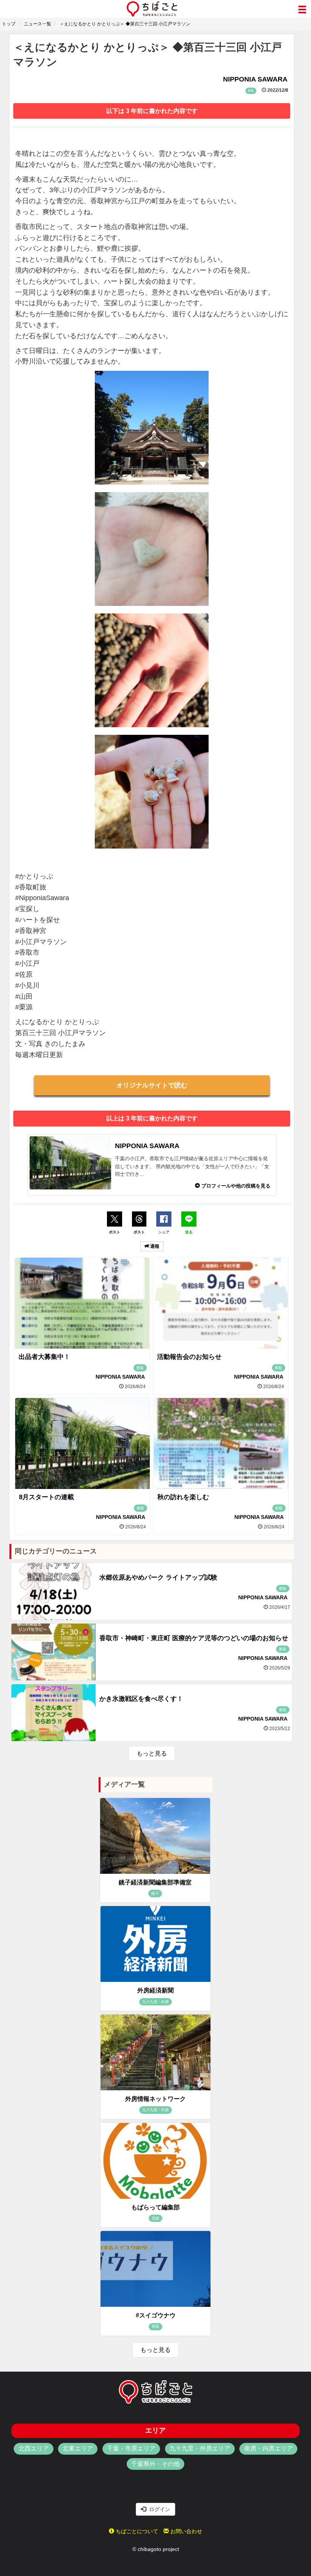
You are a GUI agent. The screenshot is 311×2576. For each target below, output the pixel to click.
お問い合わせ (185, 2531)
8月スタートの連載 (46, 1497)
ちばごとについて (136, 2531)
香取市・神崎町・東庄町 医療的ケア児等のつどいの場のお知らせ (194, 1638)
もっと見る (152, 1753)
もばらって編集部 (155, 2207)
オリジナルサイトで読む (152, 1085)
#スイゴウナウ (156, 2315)
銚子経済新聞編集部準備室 (155, 1882)
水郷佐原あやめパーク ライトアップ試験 (158, 1577)
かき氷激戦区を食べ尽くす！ (141, 1699)
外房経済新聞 (155, 1990)
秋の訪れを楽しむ (183, 1497)
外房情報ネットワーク (155, 2099)
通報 (154, 1246)
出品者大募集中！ (44, 1357)
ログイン (158, 2509)
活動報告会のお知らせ (189, 1357)
